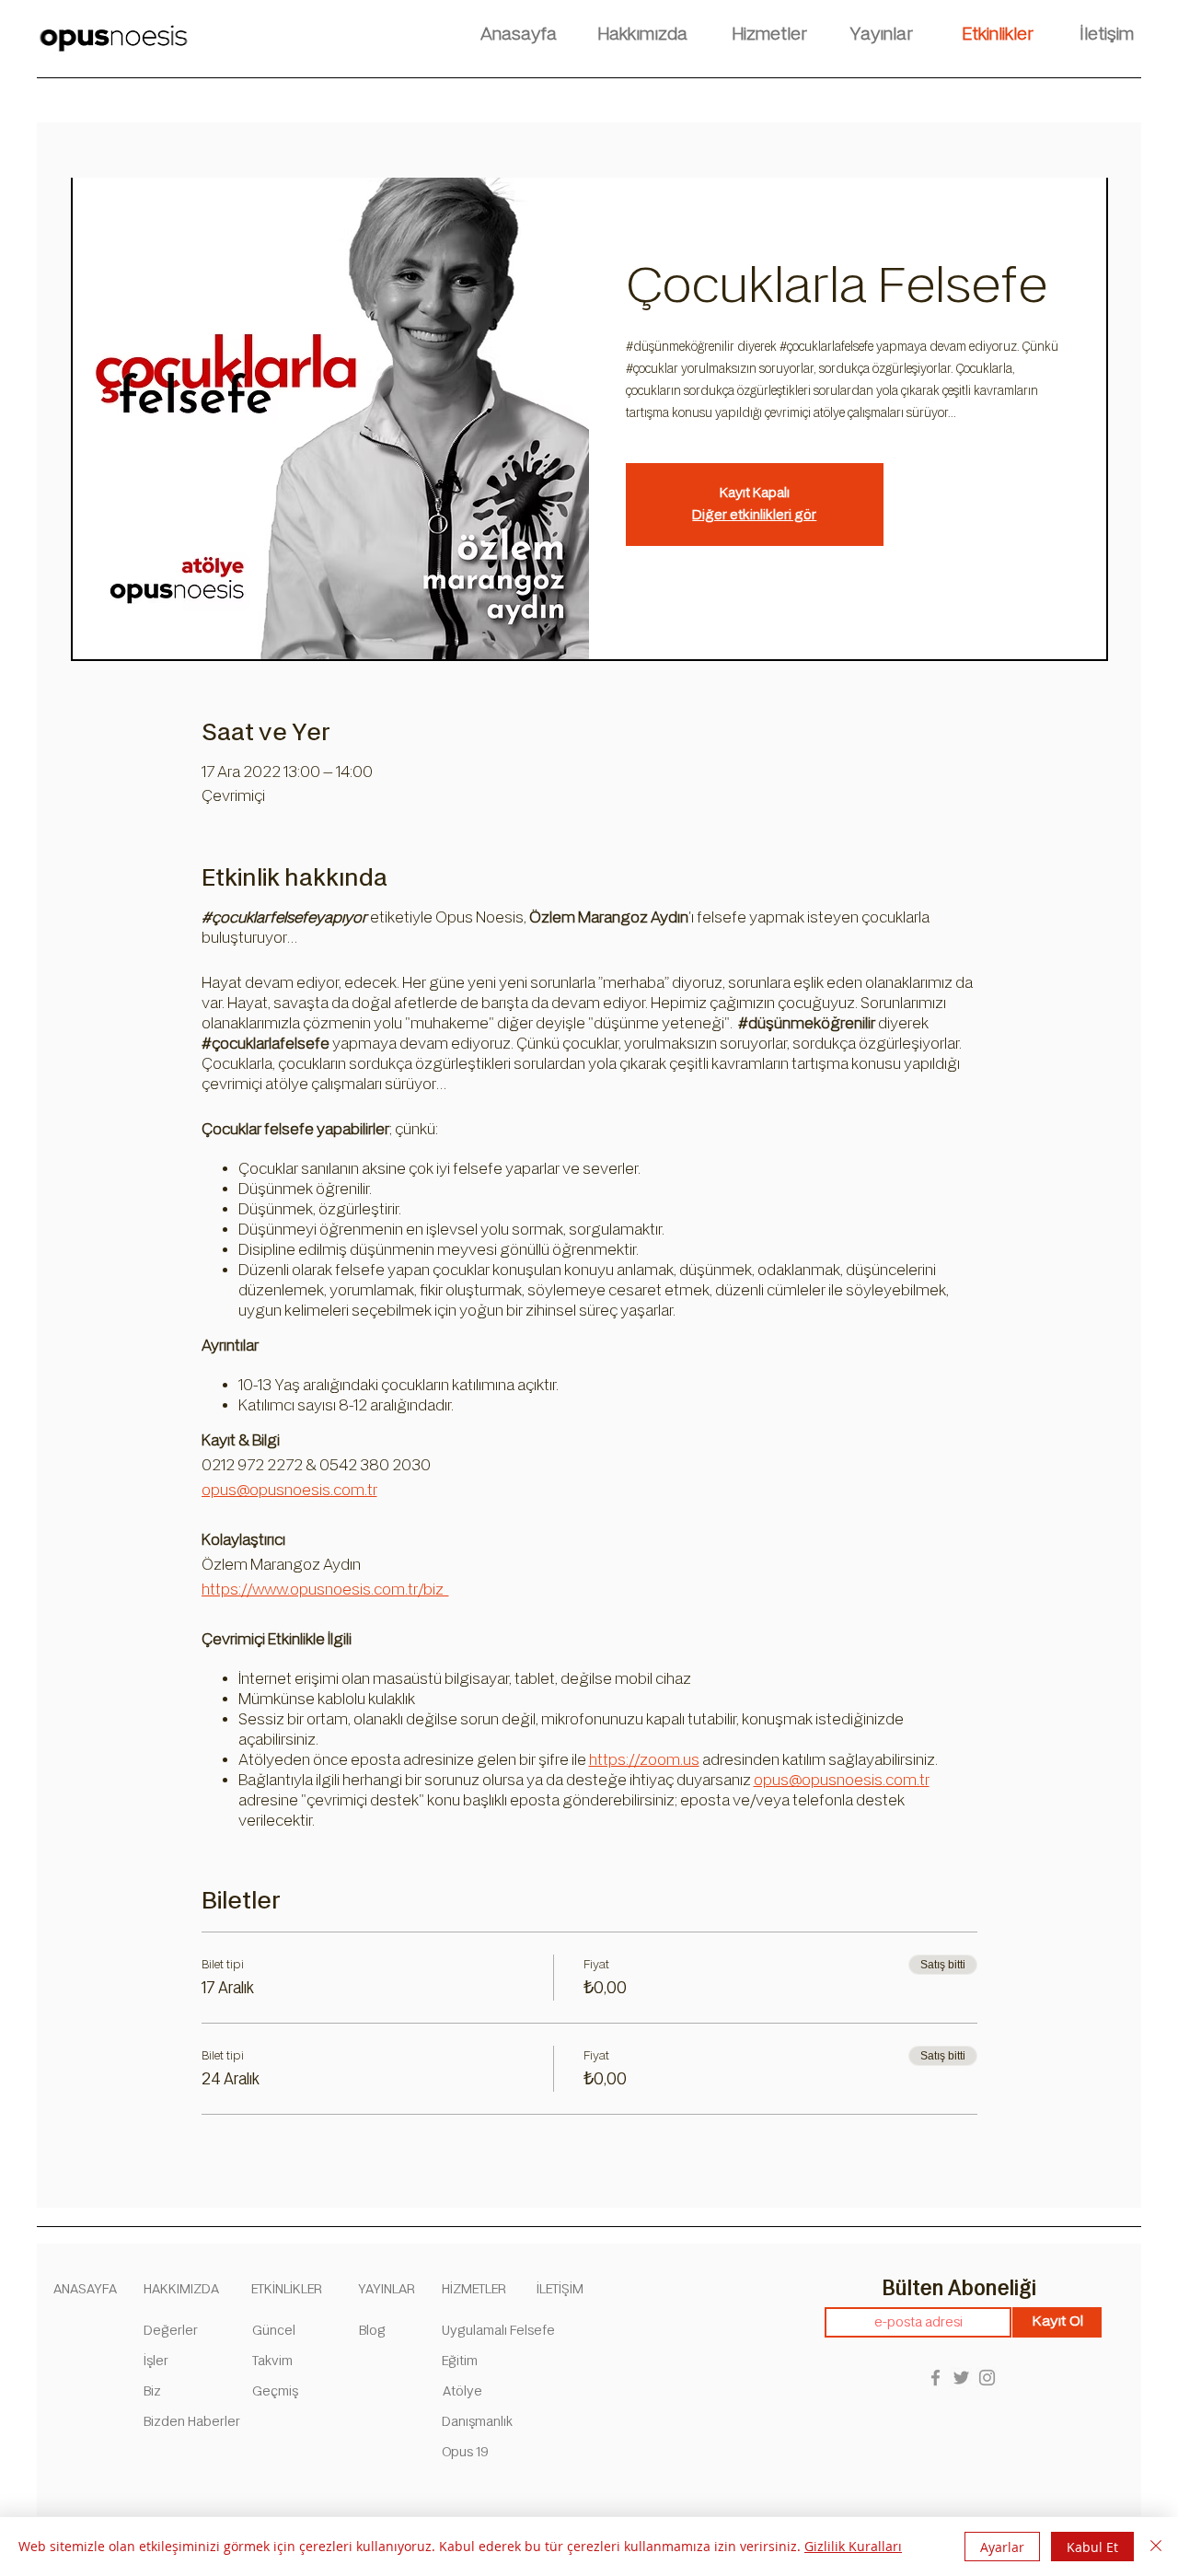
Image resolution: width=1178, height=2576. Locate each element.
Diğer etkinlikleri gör (754, 515)
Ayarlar (1002, 2547)
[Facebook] (935, 2378)
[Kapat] (1156, 2547)
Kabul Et (1092, 2547)
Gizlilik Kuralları (853, 2546)
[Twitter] (961, 2378)
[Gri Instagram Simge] (987, 2378)
